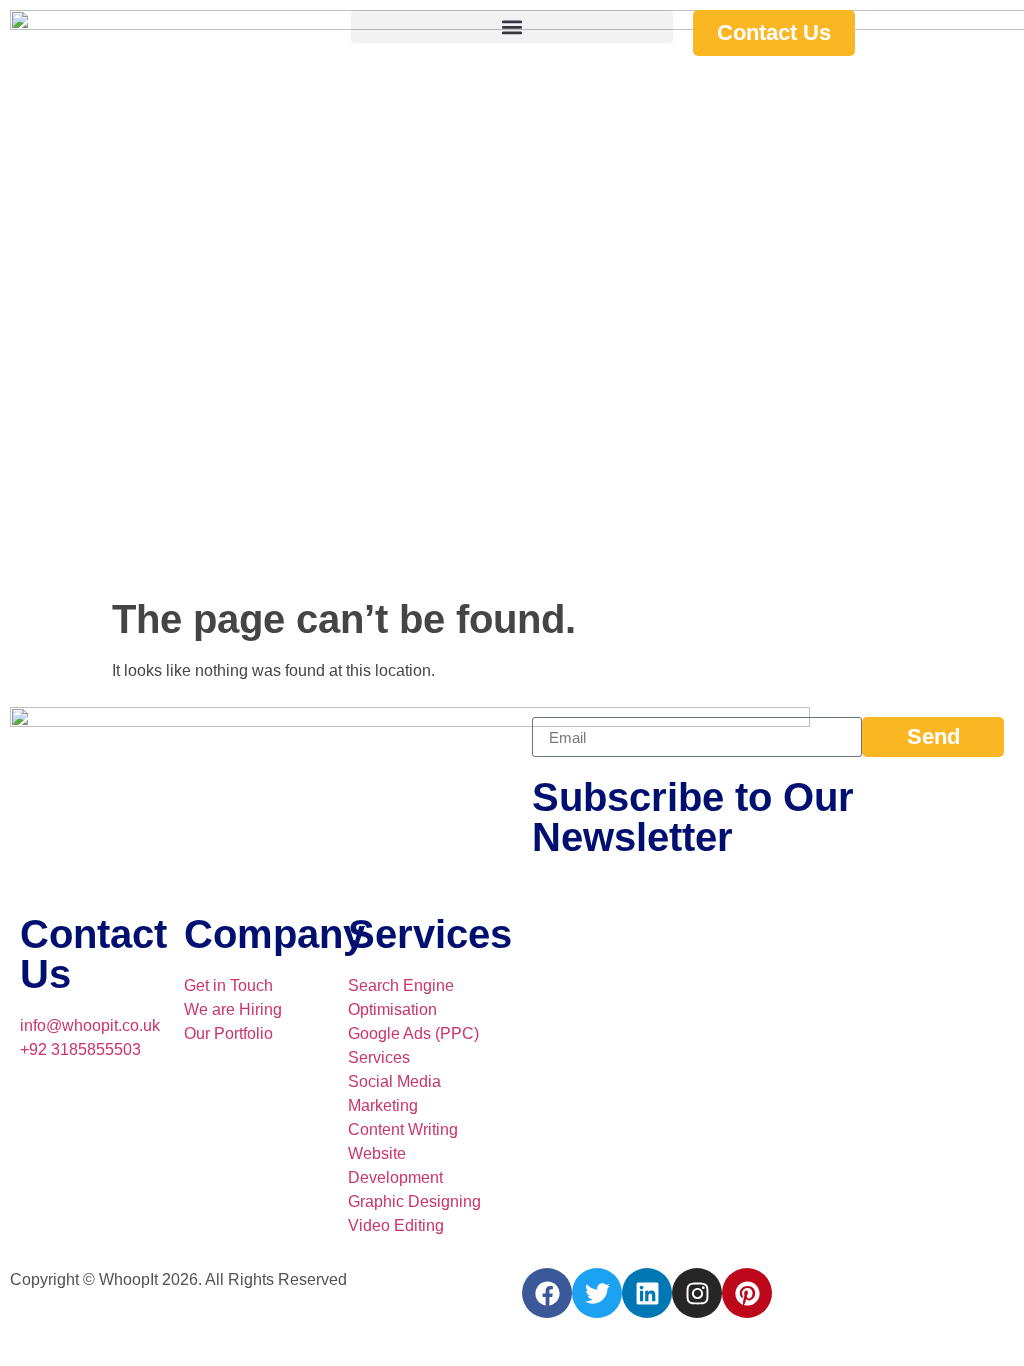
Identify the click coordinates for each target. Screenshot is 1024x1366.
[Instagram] (697, 1293)
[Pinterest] (747, 1293)
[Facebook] (547, 1293)
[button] (511, 26)
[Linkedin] (647, 1293)
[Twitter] (597, 1293)
